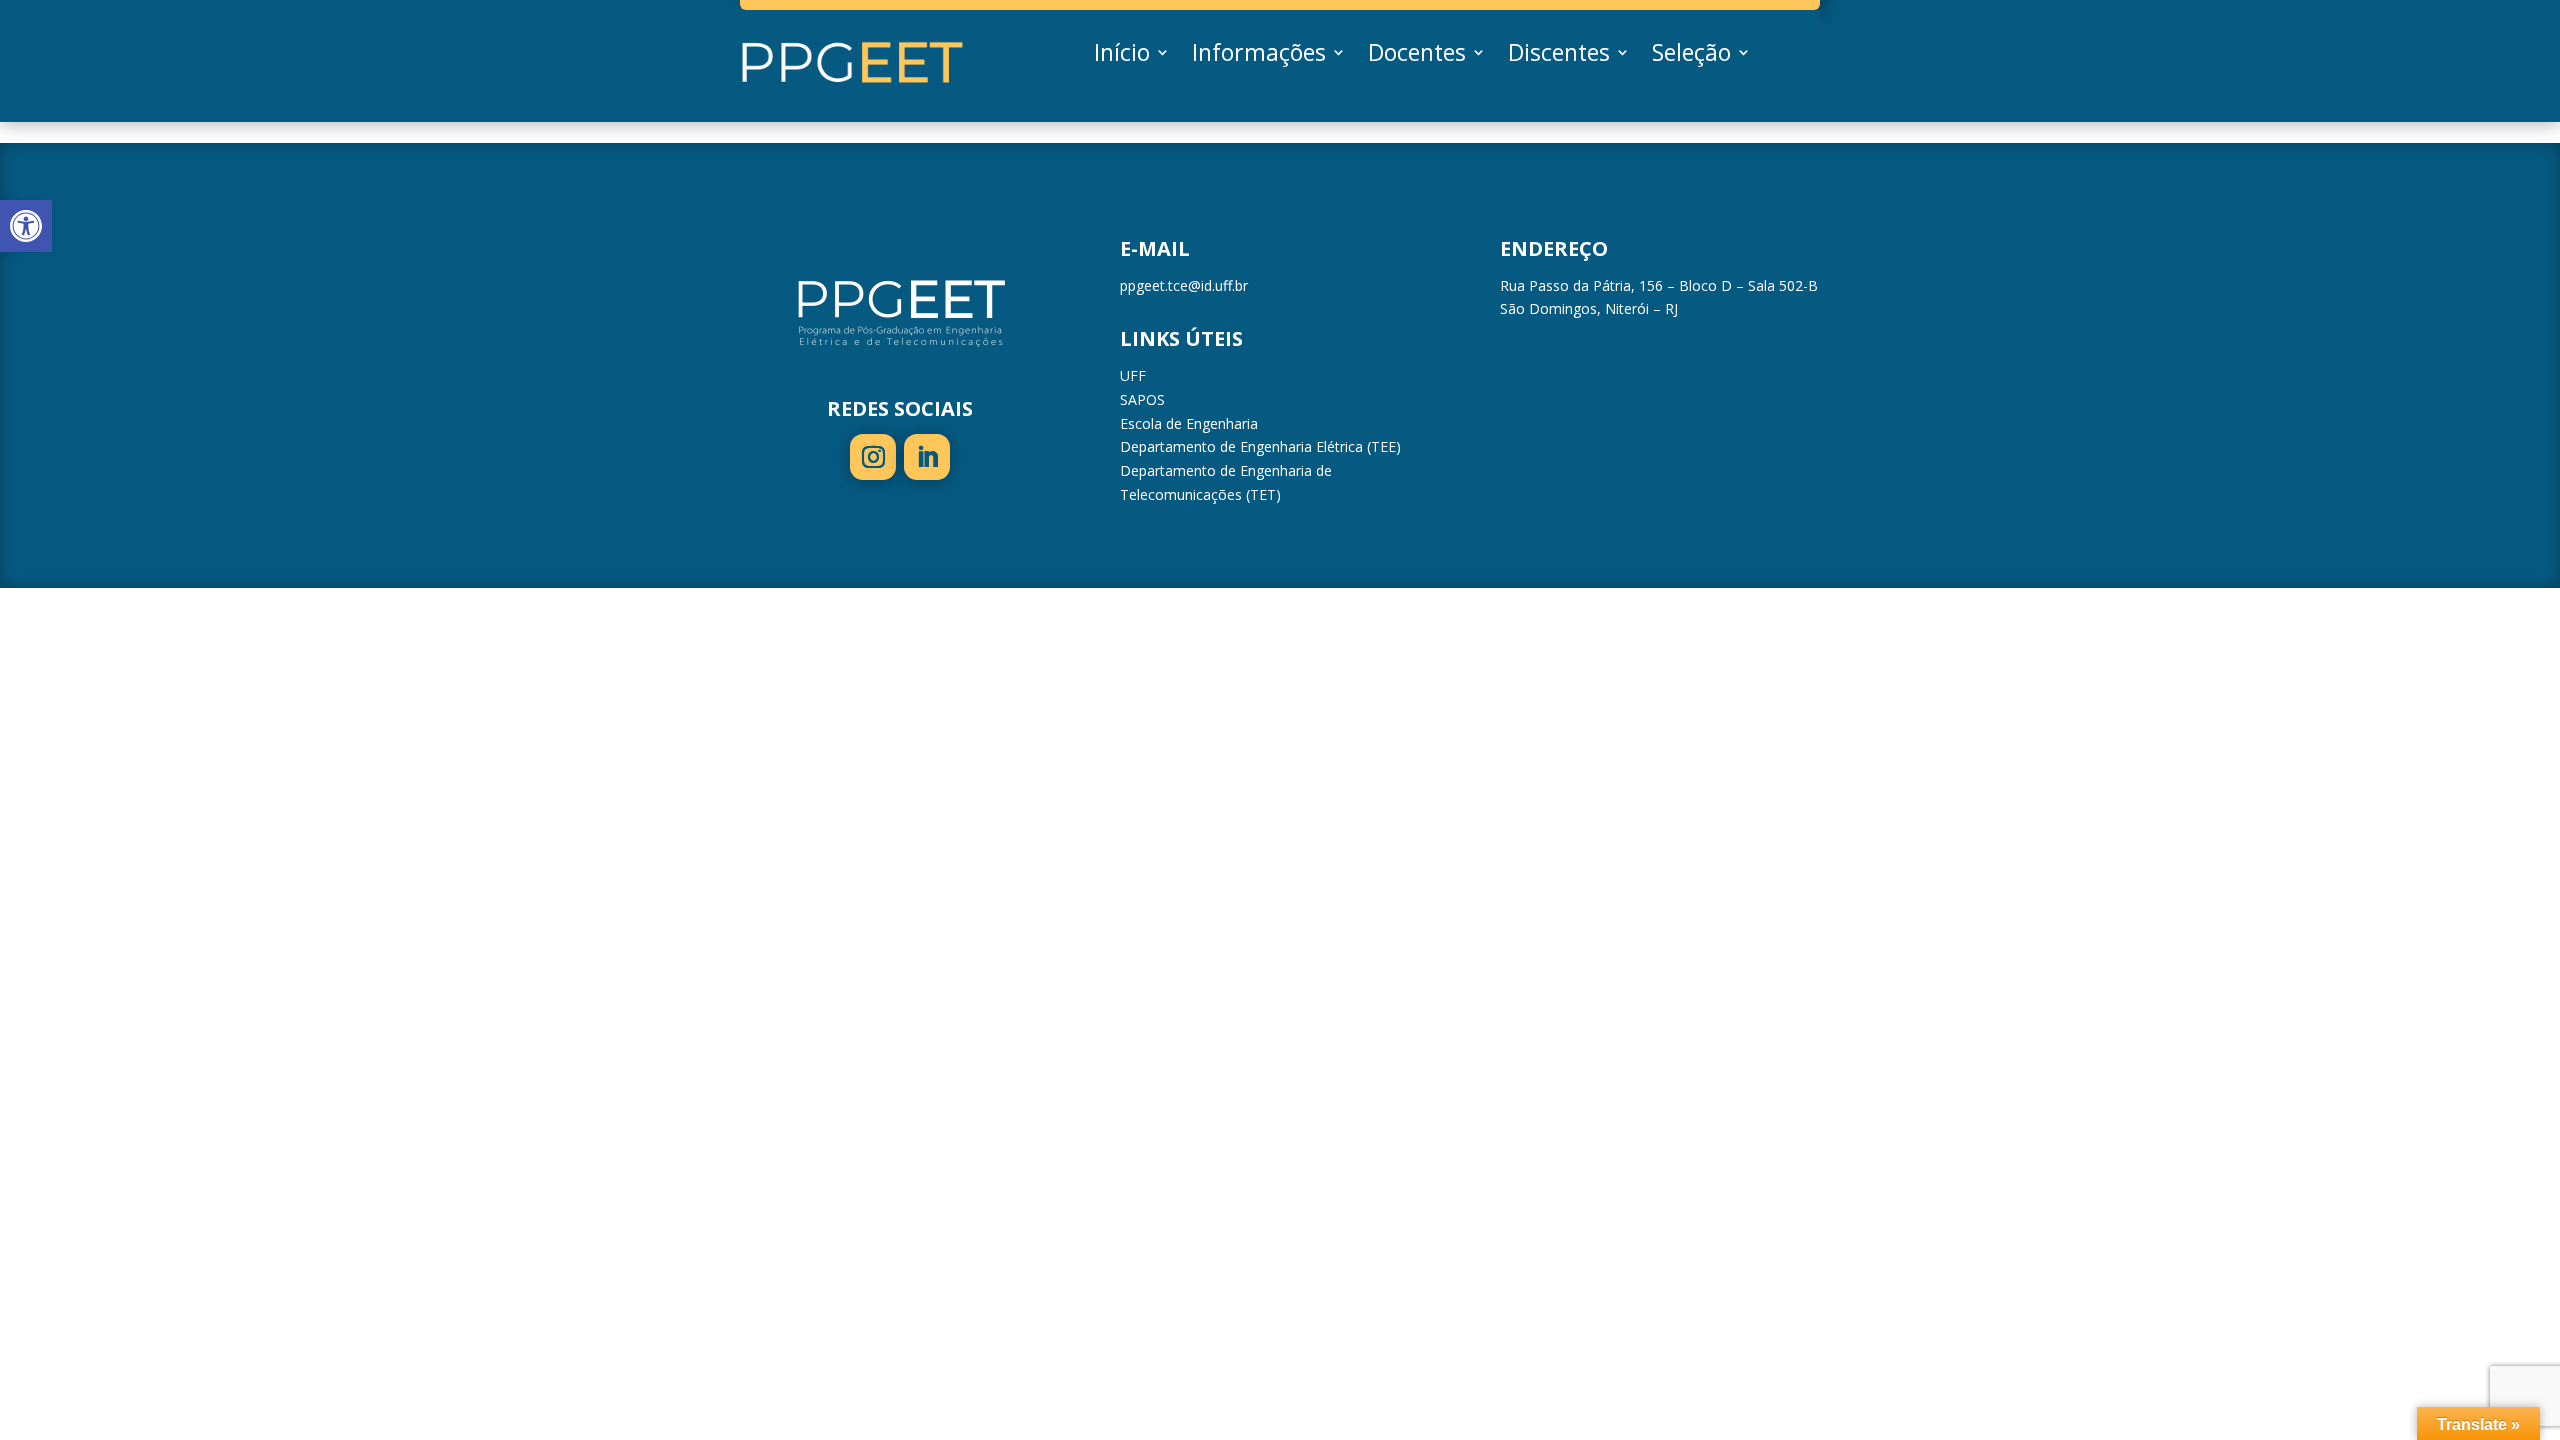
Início (1122, 56)
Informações (1259, 56)
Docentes (1417, 56)
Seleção (1691, 56)
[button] (26, 226)
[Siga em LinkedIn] (927, 457)
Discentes (1559, 56)
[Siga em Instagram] (873, 457)
